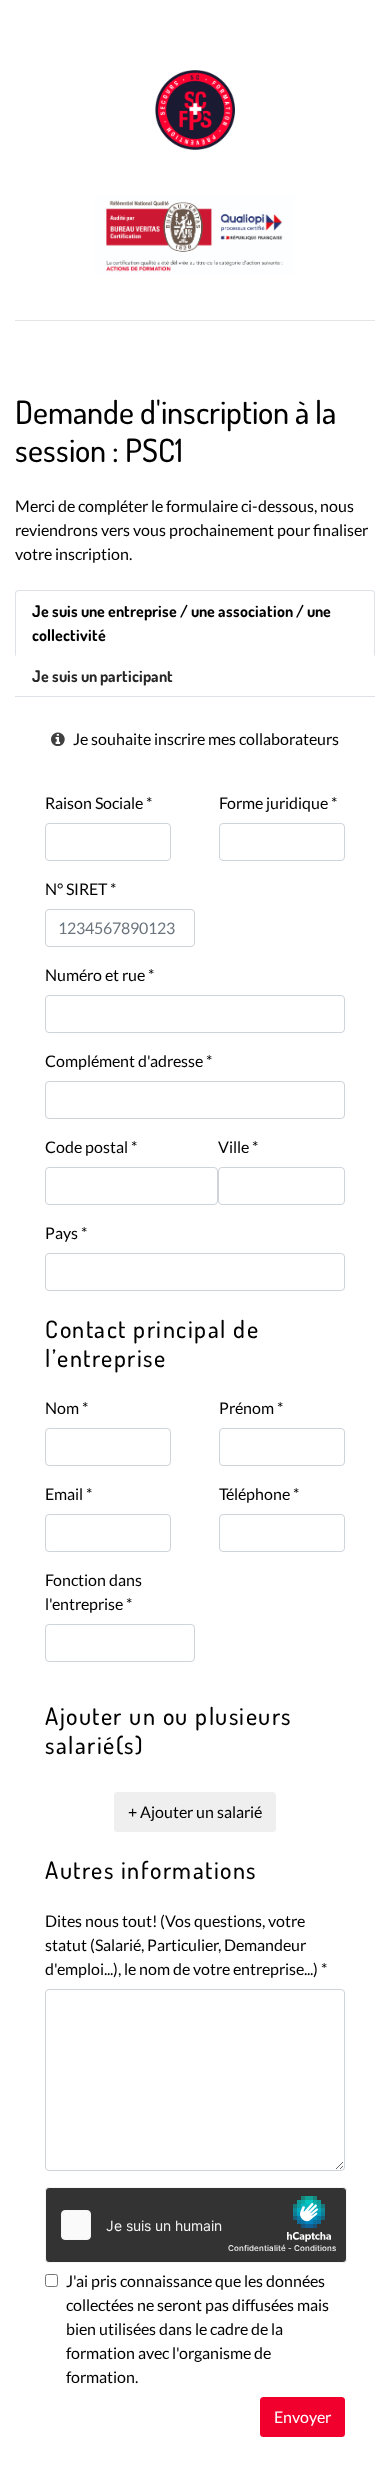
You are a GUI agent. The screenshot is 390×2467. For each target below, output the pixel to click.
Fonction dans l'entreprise (93, 1591)
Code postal (91, 1146)
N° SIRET (80, 888)
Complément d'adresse (128, 1060)
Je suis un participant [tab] (102, 676)
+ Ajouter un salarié (195, 1811)
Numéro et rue (99, 974)
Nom (66, 1407)
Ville (238, 1146)
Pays (66, 1232)
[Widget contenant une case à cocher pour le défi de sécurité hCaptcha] (196, 2225)
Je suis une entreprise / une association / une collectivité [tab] (181, 623)
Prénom (251, 1407)
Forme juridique (278, 802)
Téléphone (259, 1493)
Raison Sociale (98, 802)
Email (68, 1493)
